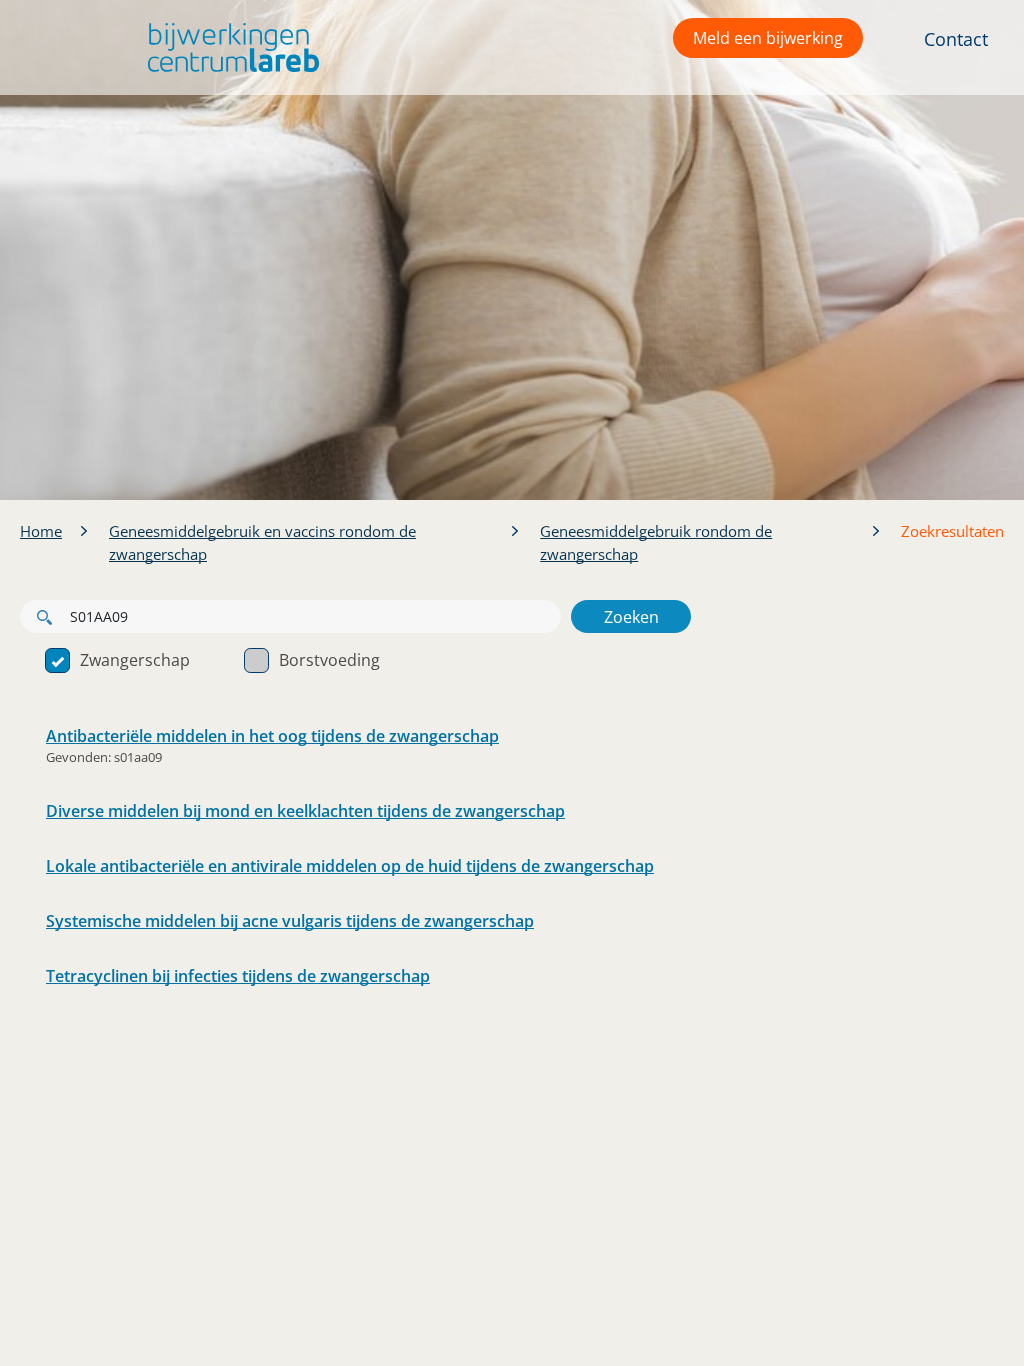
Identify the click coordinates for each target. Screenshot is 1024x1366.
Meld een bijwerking (768, 38)
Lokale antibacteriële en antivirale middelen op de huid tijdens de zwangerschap (350, 866)
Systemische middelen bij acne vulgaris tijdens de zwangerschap (290, 921)
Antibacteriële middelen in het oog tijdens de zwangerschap (272, 736)
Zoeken (631, 617)
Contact (956, 39)
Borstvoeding (329, 660)
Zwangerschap (135, 660)
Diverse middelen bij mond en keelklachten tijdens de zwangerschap (305, 811)
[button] (228, 47)
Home (41, 531)
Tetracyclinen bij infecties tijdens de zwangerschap (238, 976)
